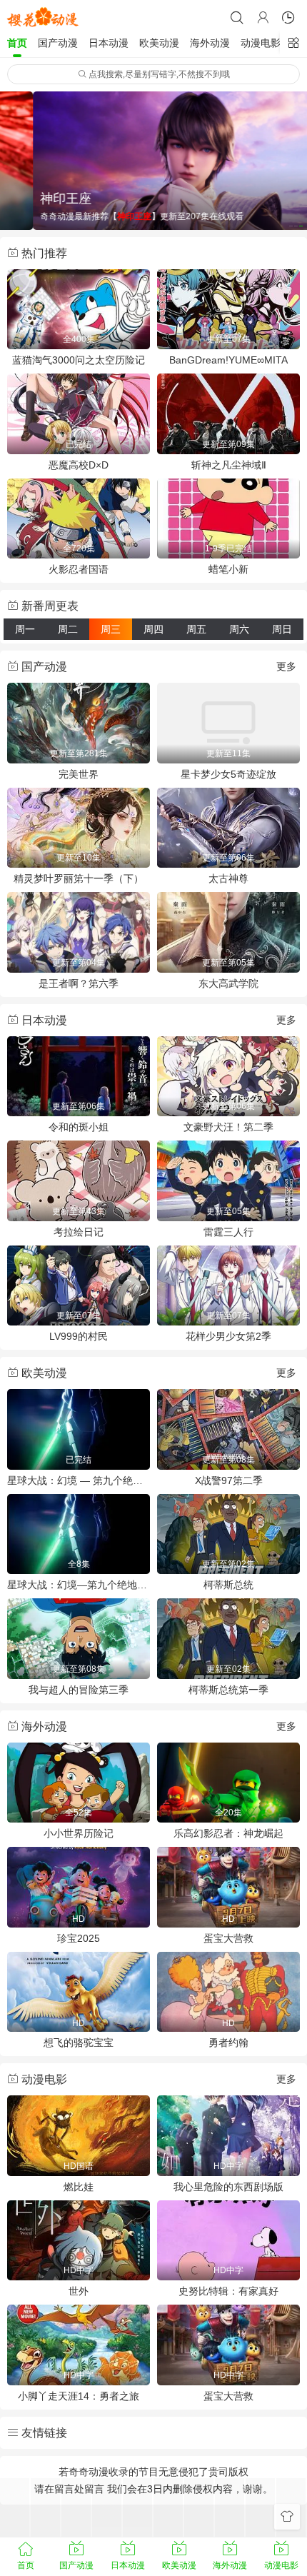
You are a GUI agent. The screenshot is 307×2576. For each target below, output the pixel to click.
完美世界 (79, 774)
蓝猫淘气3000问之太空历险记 (79, 360)
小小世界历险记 (79, 1833)
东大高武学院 (228, 983)
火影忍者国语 (79, 569)
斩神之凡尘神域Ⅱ (229, 465)
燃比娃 (79, 2187)
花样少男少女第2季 (228, 1336)
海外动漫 (210, 43)
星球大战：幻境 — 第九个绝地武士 (79, 1480)
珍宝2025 (79, 1938)
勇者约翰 (228, 2043)
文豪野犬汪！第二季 (228, 1127)
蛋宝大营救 (228, 1938)
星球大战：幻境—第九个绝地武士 (79, 1585)
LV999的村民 (79, 1336)
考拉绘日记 (79, 1232)
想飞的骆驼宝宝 (79, 2043)
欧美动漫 (159, 43)
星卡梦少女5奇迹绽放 (228, 774)
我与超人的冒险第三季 (79, 1690)
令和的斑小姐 (79, 1127)
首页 (17, 43)
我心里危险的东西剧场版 (228, 2187)
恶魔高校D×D (79, 465)
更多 (286, 666)
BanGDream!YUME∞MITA (228, 360)
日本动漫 (109, 43)
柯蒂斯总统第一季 (228, 1690)
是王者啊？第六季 (79, 983)
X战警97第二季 (229, 1480)
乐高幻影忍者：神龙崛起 (228, 1833)
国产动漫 (58, 43)
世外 (79, 2291)
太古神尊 (228, 878)
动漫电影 (261, 43)
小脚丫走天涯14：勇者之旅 (79, 2396)
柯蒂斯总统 (228, 1585)
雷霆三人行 (228, 1232)
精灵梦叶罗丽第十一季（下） (79, 878)
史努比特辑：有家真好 (228, 2291)
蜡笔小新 (228, 569)
